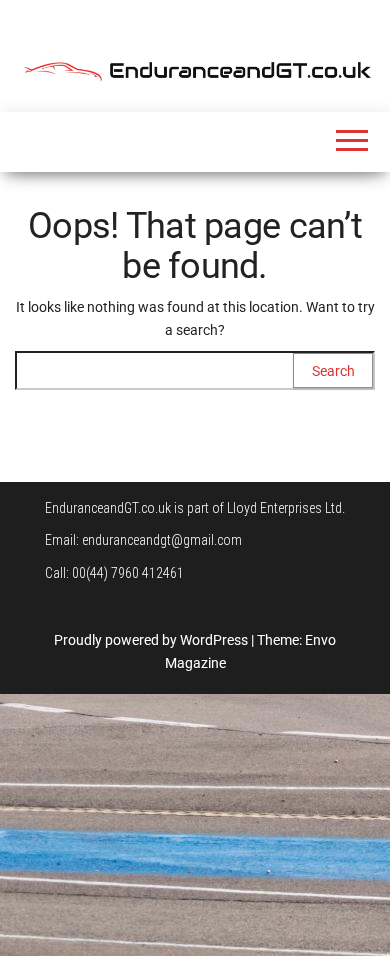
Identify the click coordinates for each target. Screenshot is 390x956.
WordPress (214, 640)
